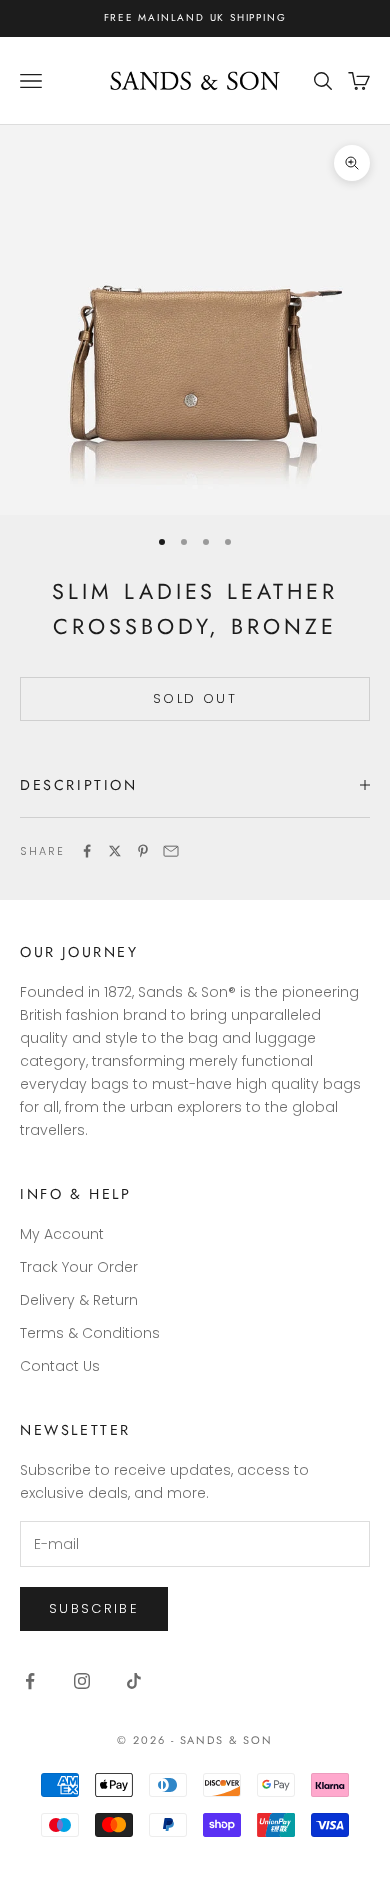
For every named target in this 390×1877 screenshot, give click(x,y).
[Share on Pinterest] (143, 851)
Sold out (195, 698)
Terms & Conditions (90, 1333)
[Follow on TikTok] (134, 1681)
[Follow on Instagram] (82, 1681)
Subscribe (94, 1608)
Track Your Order (79, 1267)
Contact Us (60, 1366)
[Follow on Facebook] (30, 1681)
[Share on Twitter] (115, 851)
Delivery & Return (79, 1300)
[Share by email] (171, 851)
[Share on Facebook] (87, 851)
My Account (62, 1234)
